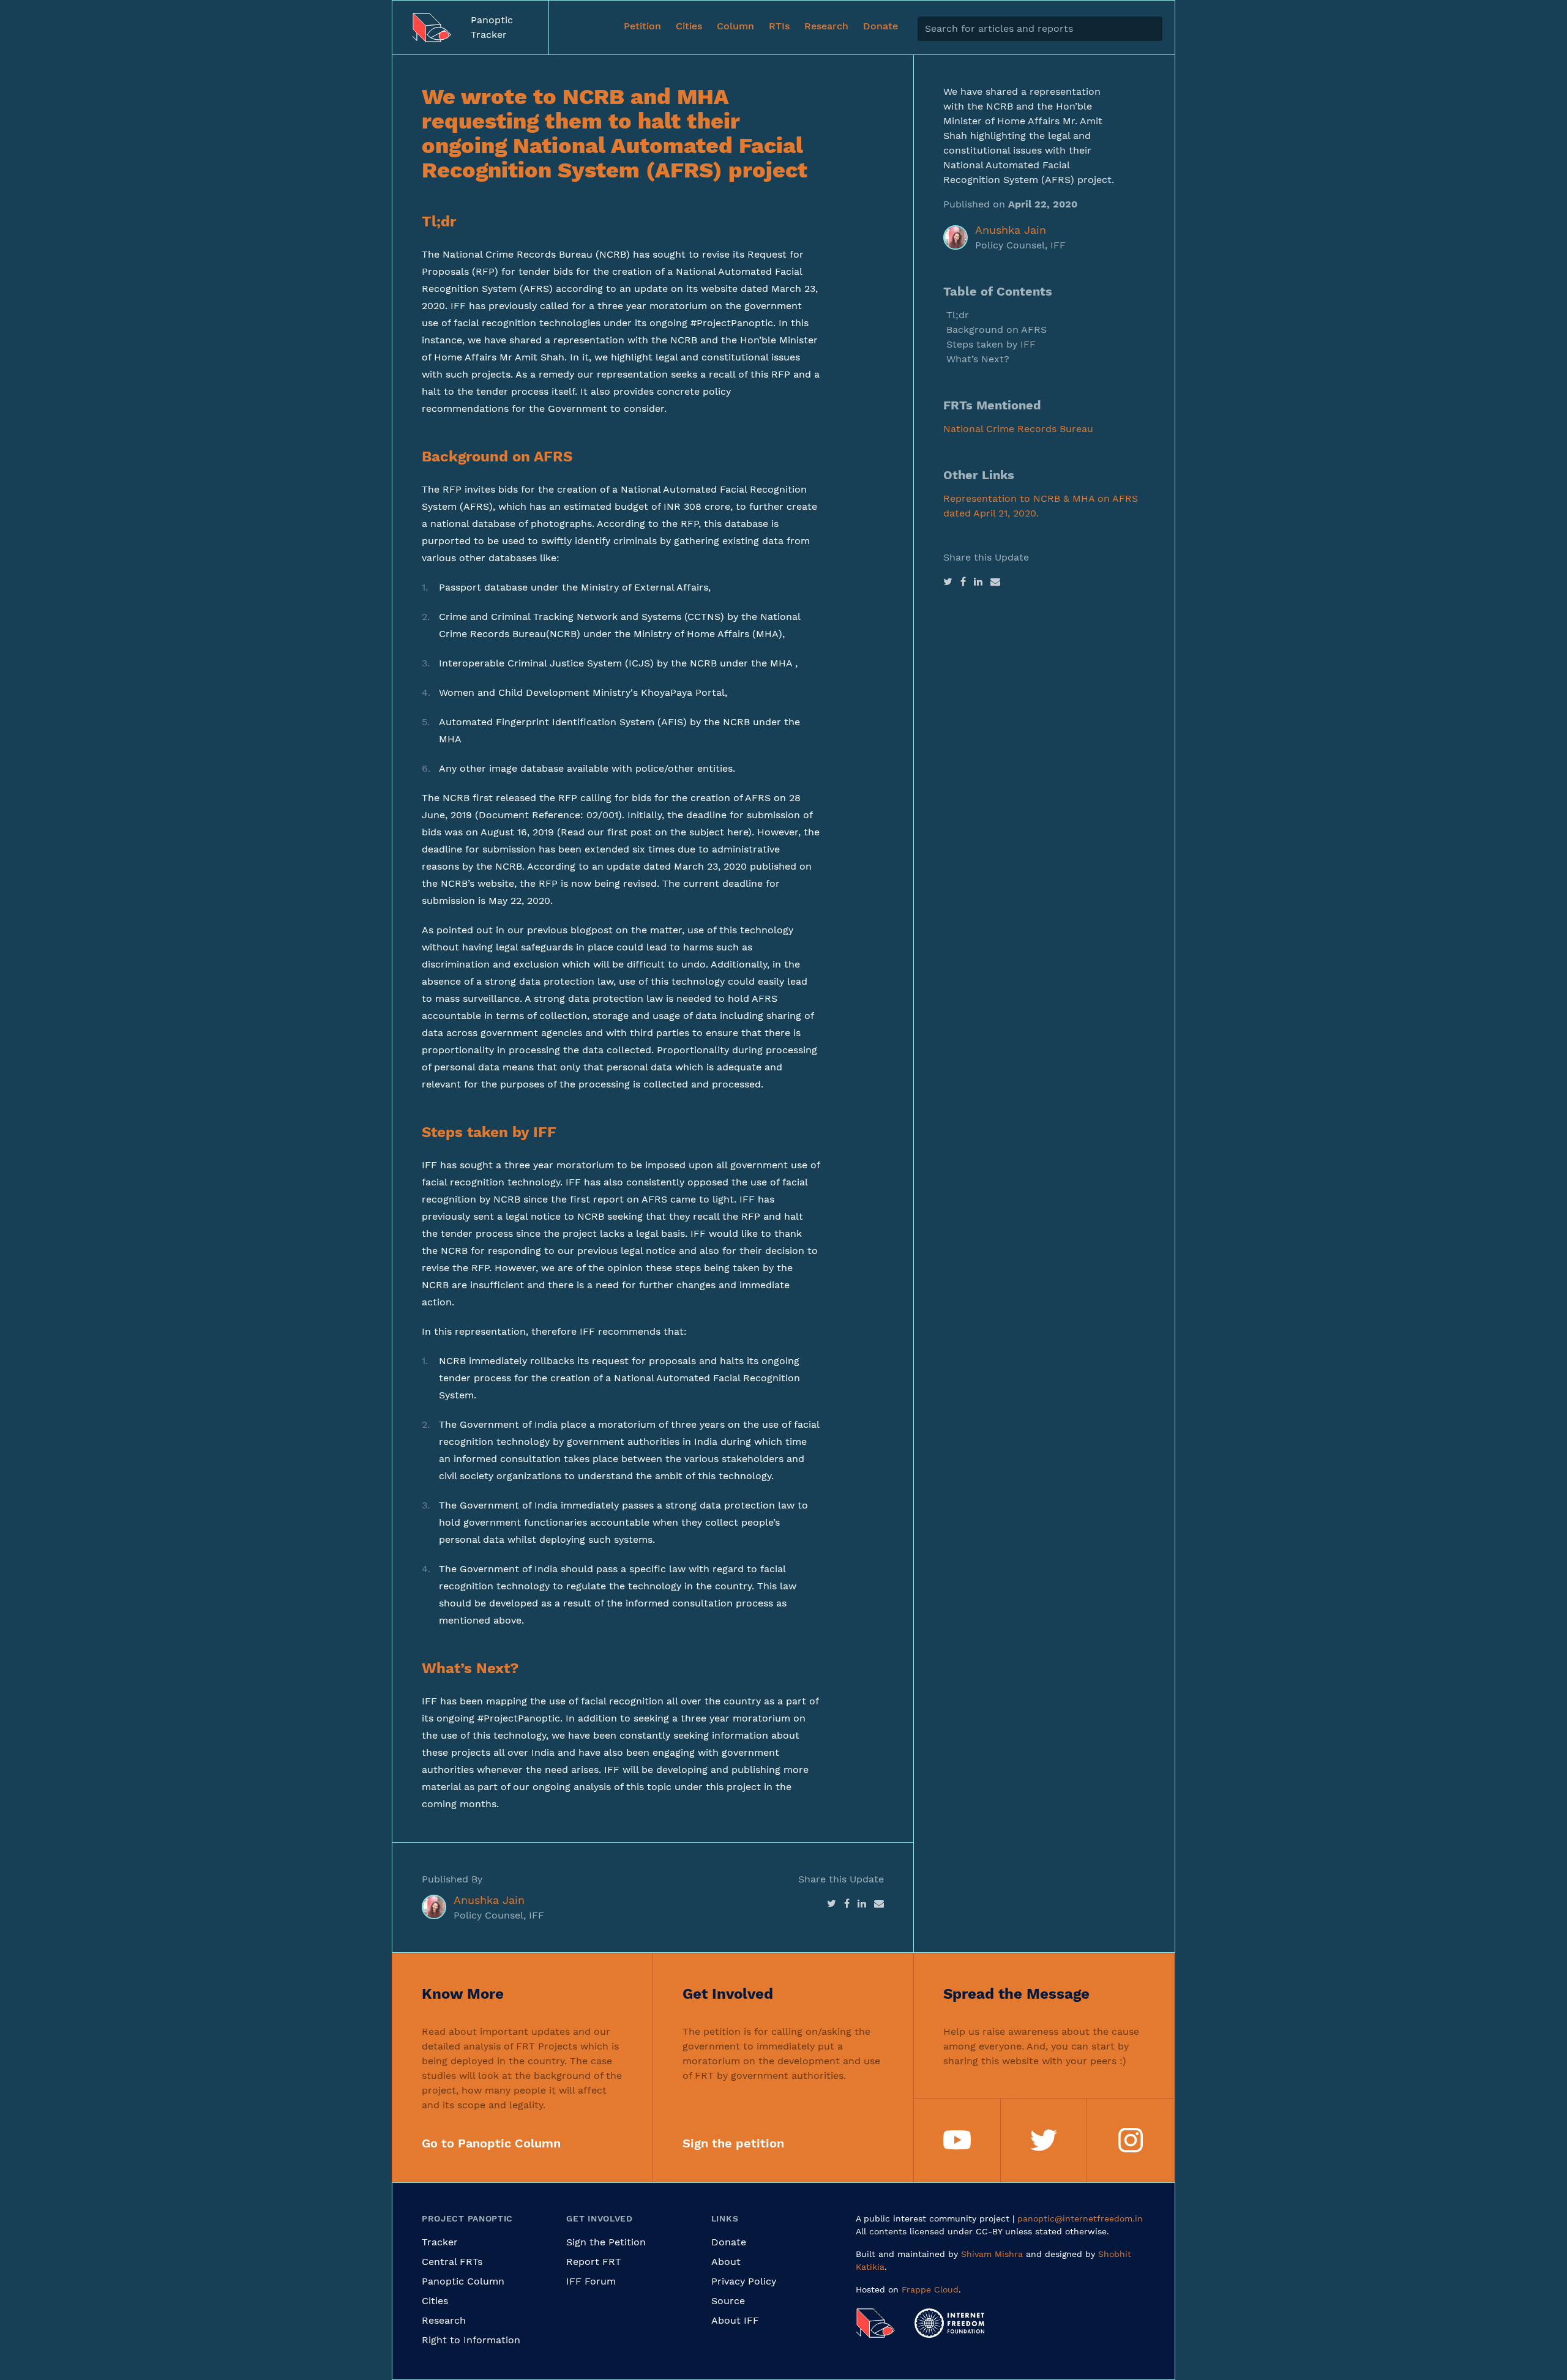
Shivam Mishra (992, 2254)
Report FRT (594, 2262)
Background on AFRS (997, 330)
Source (728, 2301)
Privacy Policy (744, 2281)
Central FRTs (452, 2262)
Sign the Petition (606, 2242)
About (726, 2262)
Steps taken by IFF (991, 344)
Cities (435, 2301)
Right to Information (471, 2340)
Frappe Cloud (930, 2289)
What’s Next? (978, 359)
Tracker (440, 2242)
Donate (729, 2242)
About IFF (735, 2320)
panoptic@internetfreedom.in (1080, 2218)
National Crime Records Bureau (1018, 429)
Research (444, 2320)
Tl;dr (958, 315)
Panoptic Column (463, 2281)
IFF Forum (591, 2281)
